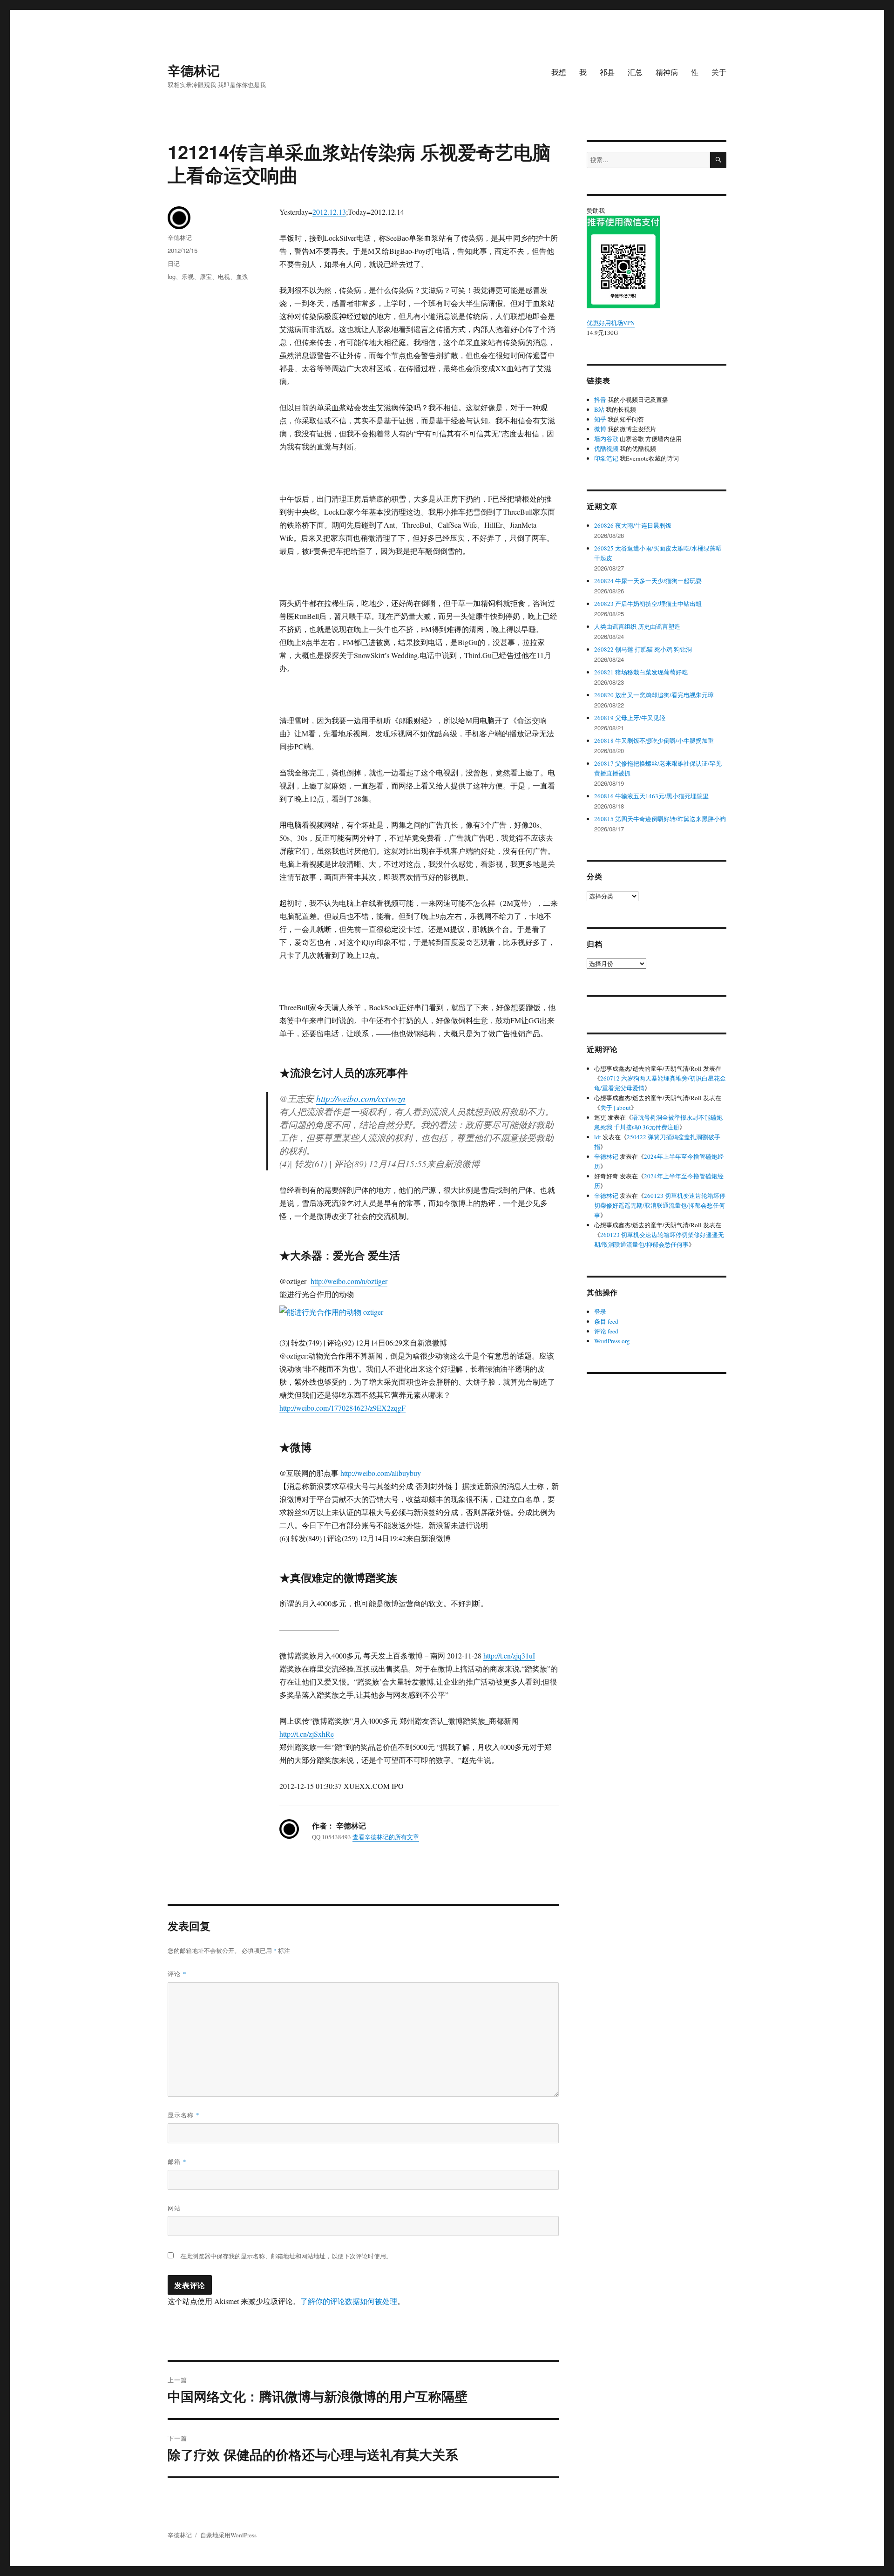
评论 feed (606, 1331)
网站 (174, 2208)
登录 (600, 1312)
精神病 (667, 72)
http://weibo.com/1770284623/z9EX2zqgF (342, 1408)
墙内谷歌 (606, 439)
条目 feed (606, 1321)
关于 (719, 72)
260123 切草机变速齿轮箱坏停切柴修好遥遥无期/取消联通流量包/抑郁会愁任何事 (660, 1205)
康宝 (206, 276)
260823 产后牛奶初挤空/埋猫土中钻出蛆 (648, 604)
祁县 (607, 72)
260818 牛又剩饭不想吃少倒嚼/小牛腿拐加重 (654, 741)
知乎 (600, 419)
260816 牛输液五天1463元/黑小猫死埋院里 (651, 796)
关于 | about (616, 1108)
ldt (598, 1137)
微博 (600, 429)
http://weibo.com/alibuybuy (381, 1473)
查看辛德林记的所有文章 (386, 1837)
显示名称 (184, 2115)
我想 (559, 72)
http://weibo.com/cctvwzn (361, 1098)
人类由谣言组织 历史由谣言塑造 (637, 626)
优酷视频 (606, 449)
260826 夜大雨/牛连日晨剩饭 (633, 525)
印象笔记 (606, 458)
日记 (174, 263)
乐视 (188, 276)
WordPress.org (612, 1341)
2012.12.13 (329, 212)
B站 (599, 409)
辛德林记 (194, 70)
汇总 (635, 72)
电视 (224, 276)
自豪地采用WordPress (228, 2535)
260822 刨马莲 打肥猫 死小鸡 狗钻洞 (643, 649)
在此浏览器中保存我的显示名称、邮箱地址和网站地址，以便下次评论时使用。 (286, 2256)
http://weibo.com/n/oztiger (349, 1281)
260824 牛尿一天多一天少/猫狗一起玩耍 (648, 581)
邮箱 (177, 2161)
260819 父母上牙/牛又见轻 (630, 718)
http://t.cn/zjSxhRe (307, 1734)
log (172, 276)
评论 (177, 1974)
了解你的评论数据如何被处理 (349, 2301)
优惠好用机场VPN (611, 323)
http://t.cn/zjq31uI (509, 1655)
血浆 (242, 276)
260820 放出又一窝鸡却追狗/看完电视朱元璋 (654, 695)
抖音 (600, 400)
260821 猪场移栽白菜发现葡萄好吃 (641, 672)
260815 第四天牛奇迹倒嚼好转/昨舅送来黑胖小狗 (660, 819)
